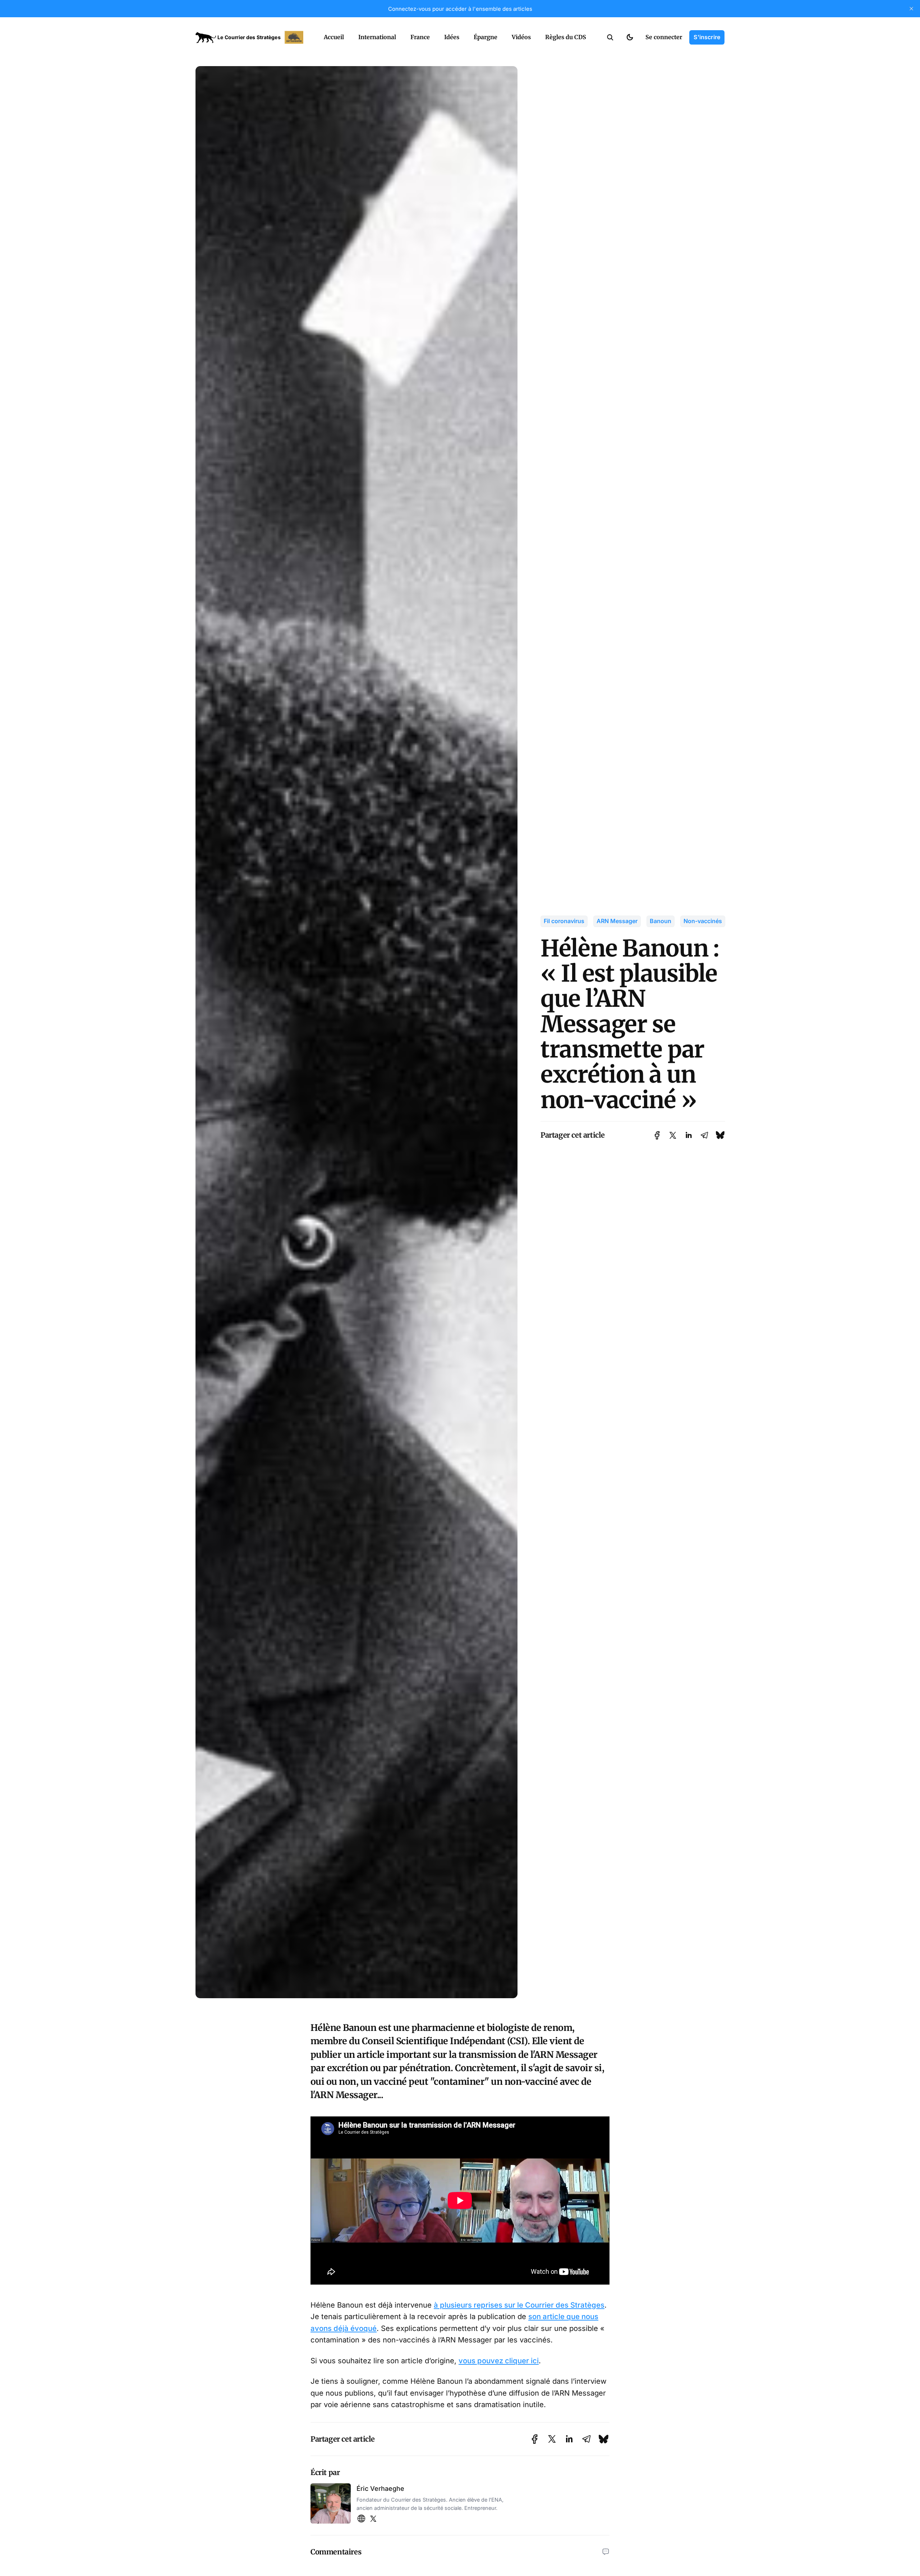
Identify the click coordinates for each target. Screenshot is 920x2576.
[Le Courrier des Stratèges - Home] (252, 37)
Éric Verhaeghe (380, 2489)
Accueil (334, 37)
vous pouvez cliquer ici (499, 2361)
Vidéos (521, 37)
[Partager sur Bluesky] (720, 1135)
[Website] (361, 2519)
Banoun (661, 921)
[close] (911, 9)
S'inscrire (707, 37)
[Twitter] (373, 2519)
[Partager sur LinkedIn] (689, 1135)
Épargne (486, 37)
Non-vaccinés (703, 921)
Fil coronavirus (564, 921)
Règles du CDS (566, 37)
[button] (610, 37)
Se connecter (664, 37)
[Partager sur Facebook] (657, 1135)
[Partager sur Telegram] (704, 1135)
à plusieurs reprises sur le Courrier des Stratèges (519, 2305)
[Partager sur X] (673, 1135)
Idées (452, 37)
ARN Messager (617, 921)
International (377, 37)
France (420, 37)
